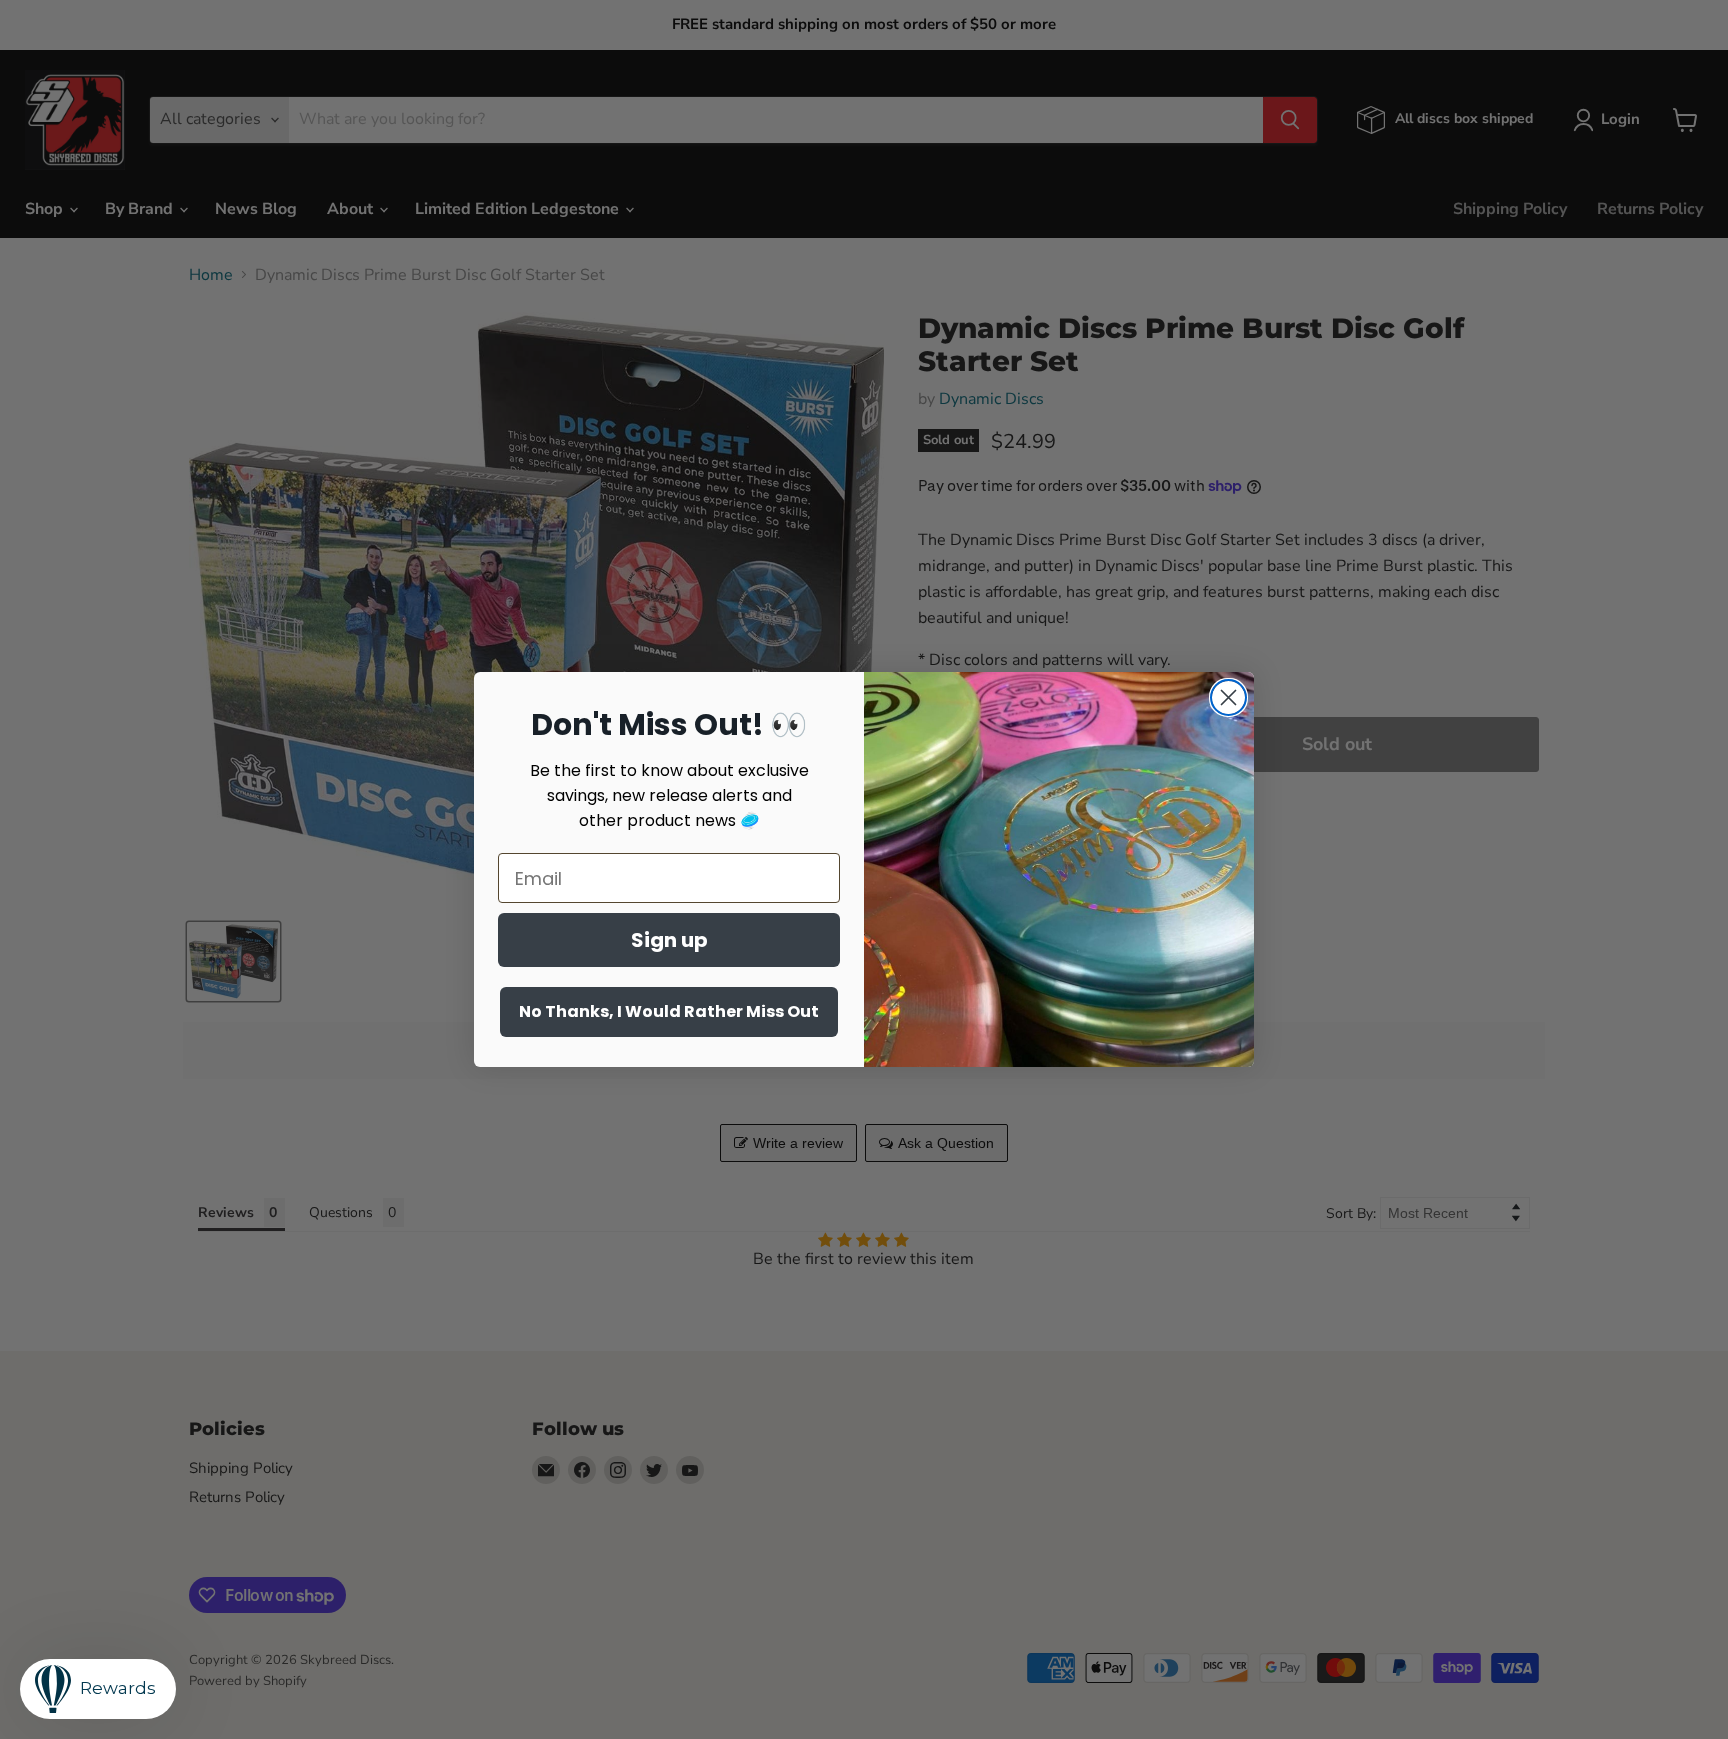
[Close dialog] (1228, 697)
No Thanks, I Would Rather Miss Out (669, 1011)
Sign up (669, 940)
